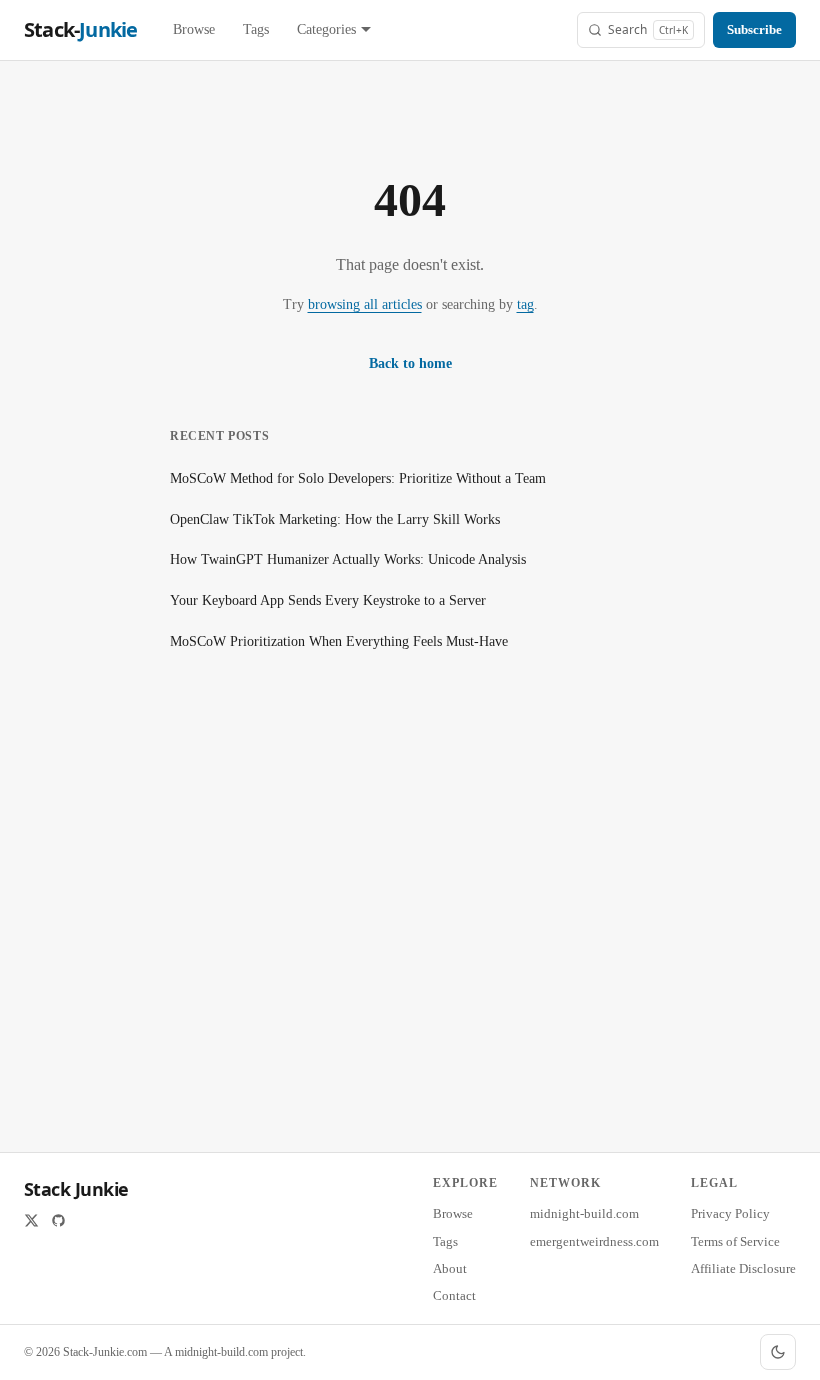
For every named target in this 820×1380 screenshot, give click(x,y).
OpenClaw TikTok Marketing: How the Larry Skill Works (335, 519)
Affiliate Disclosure (743, 1268)
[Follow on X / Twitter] (31, 1220)
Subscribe (754, 29)
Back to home (410, 363)
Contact (454, 1295)
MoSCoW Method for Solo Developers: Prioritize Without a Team (358, 478)
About (450, 1268)
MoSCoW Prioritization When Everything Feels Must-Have (339, 641)
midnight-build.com (584, 1213)
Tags (256, 29)
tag (525, 304)
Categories (326, 29)
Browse (194, 29)
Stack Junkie (76, 1189)
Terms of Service (735, 1241)
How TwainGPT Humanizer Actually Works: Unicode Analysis (348, 559)
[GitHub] (58, 1220)
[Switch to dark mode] (778, 1352)
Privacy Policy (730, 1213)
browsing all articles (365, 304)
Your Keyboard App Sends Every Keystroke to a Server (328, 600)
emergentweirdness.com (594, 1241)
